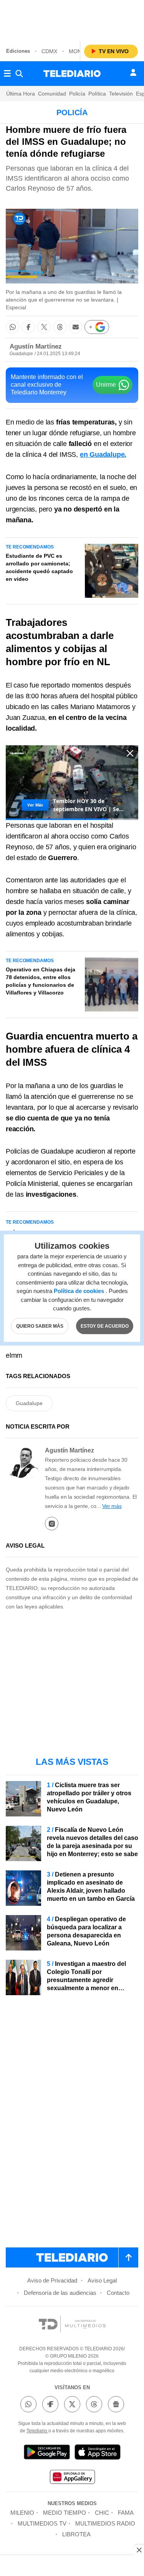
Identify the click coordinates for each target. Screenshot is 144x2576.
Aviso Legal (102, 2280)
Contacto (118, 2293)
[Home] (72, 74)
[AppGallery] (72, 2478)
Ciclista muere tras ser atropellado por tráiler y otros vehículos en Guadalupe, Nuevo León (89, 1797)
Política (97, 94)
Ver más (112, 1506)
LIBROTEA (76, 2534)
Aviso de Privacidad (52, 2280)
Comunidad (52, 94)
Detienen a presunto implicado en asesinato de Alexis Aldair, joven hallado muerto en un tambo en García (91, 1887)
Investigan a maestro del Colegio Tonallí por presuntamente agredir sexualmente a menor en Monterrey (86, 1980)
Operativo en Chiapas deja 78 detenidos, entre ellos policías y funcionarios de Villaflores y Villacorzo (41, 981)
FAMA (126, 2513)
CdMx (49, 51)
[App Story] (98, 2453)
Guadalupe (29, 1403)
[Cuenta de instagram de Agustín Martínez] (52, 1524)
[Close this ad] (139, 2550)
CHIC (102, 2513)
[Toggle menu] (7, 74)
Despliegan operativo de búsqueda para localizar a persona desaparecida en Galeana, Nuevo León (86, 1931)
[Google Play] (47, 2453)
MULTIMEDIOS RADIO (105, 2523)
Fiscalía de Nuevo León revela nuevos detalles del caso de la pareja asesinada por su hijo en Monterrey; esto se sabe (93, 1842)
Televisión (121, 94)
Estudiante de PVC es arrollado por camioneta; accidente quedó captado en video (39, 567)
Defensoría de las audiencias (60, 2293)
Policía (77, 94)
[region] (72, 19)
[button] (12, 327)
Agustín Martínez (36, 346)
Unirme (106, 385)
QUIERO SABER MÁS (40, 1326)
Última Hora (21, 94)
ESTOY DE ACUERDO (105, 1326)
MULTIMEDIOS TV (42, 2523)
